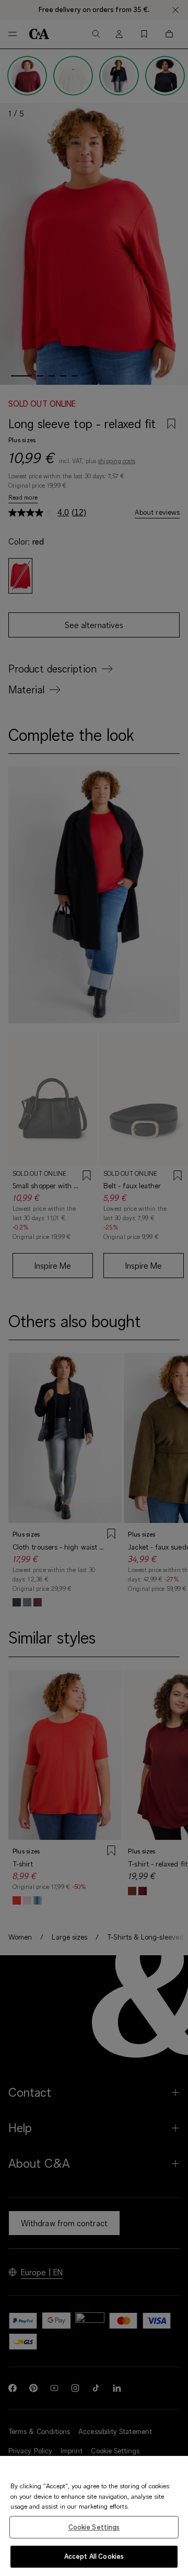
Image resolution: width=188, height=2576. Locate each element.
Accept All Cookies (94, 2556)
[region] (94, 2516)
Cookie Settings (94, 2527)
